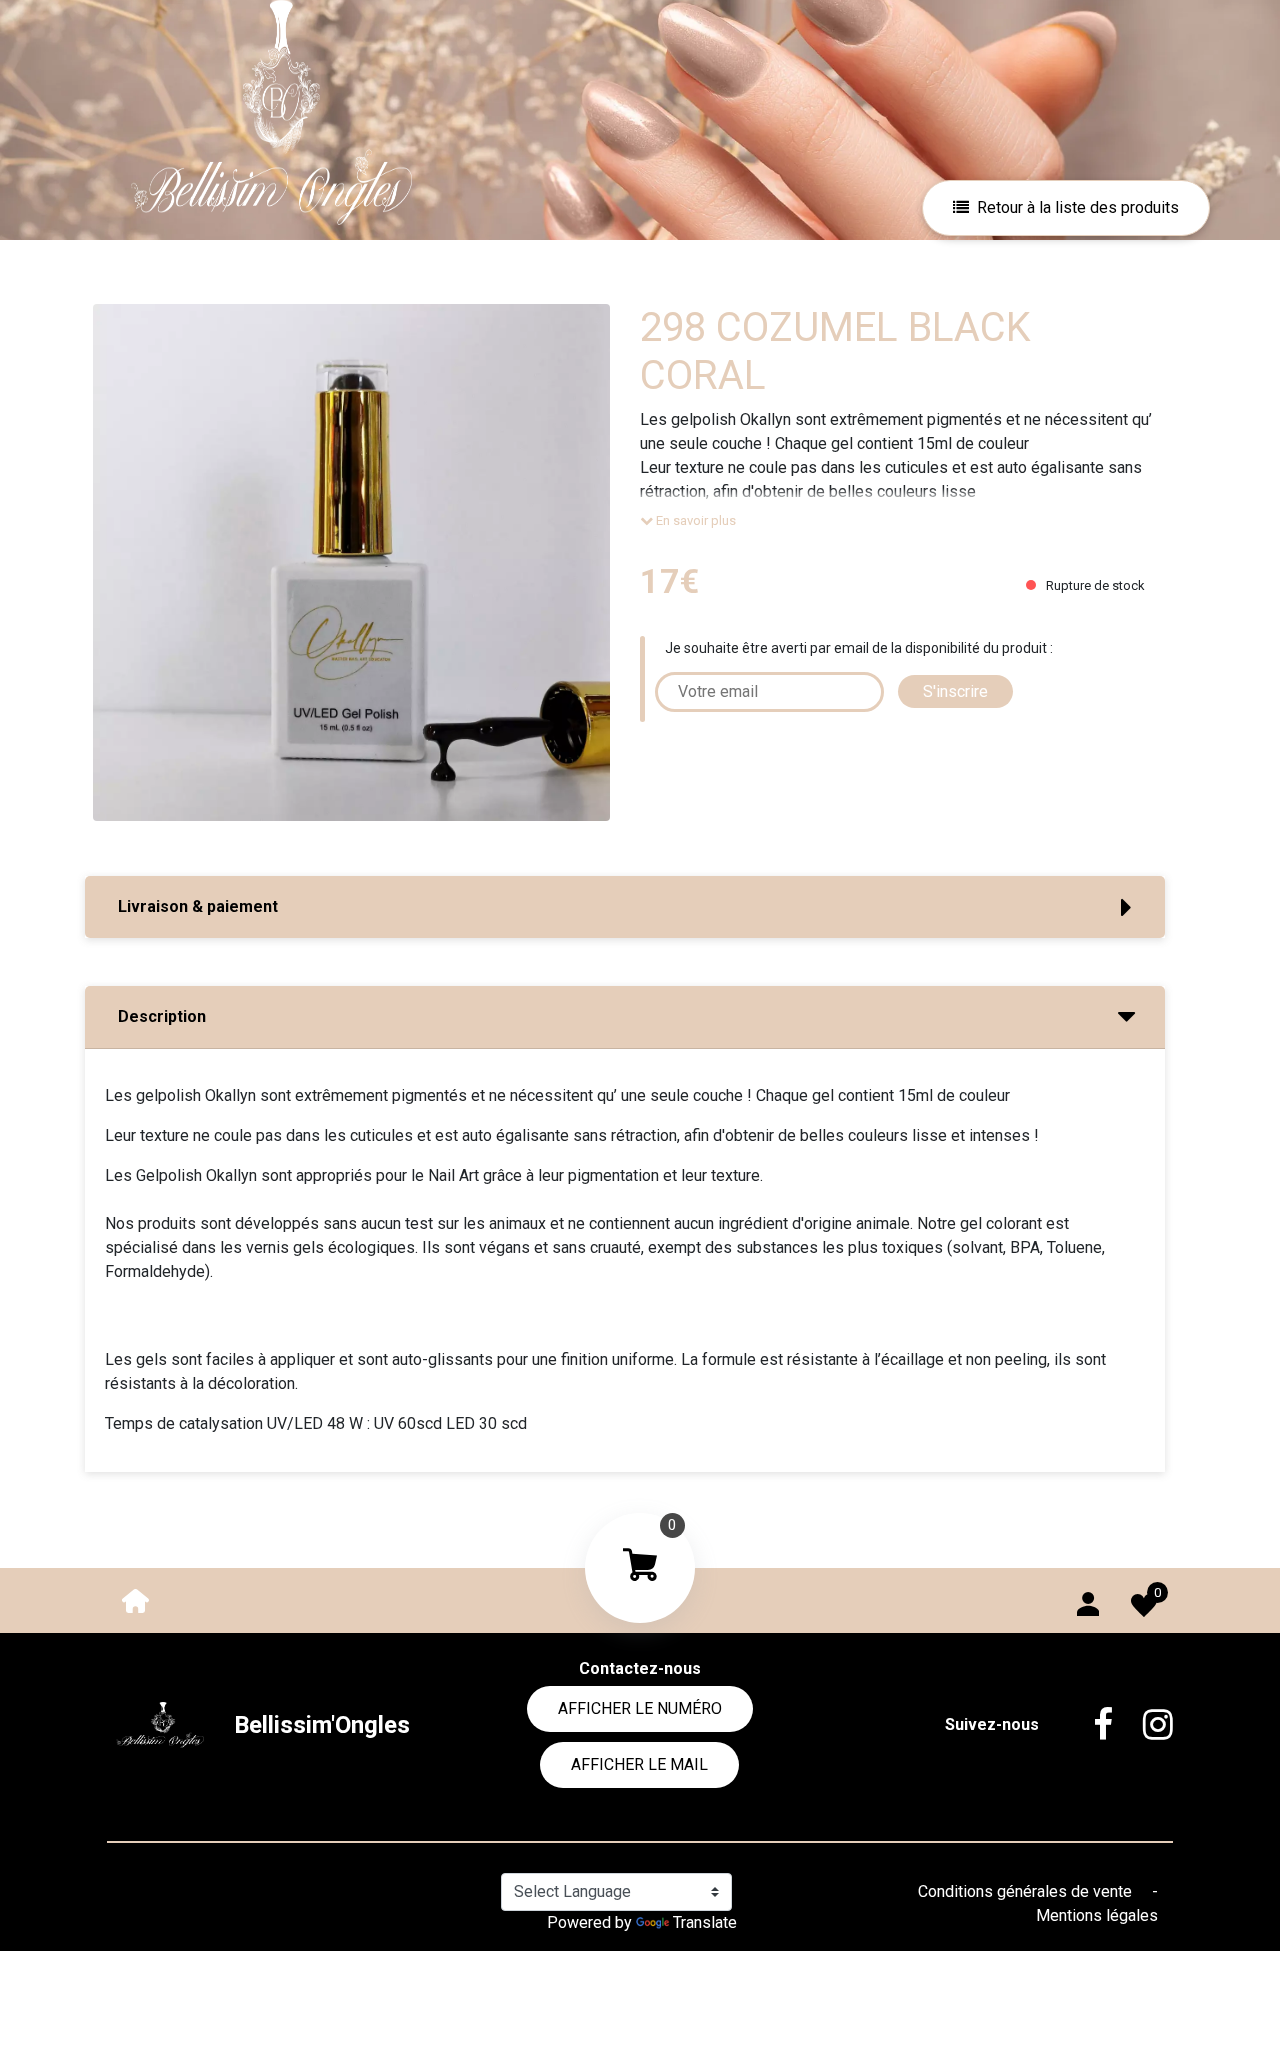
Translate (705, 1922)
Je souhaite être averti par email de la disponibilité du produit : (859, 648)
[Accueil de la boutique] (136, 1599)
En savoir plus (694, 520)
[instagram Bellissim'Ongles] (1143, 1725)
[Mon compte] (1088, 1600)
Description (162, 1016)
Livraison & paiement (198, 906)
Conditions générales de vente (1027, 1891)
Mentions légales (1097, 1915)
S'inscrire (955, 691)
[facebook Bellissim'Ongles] (1088, 1725)
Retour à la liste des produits (1078, 207)
